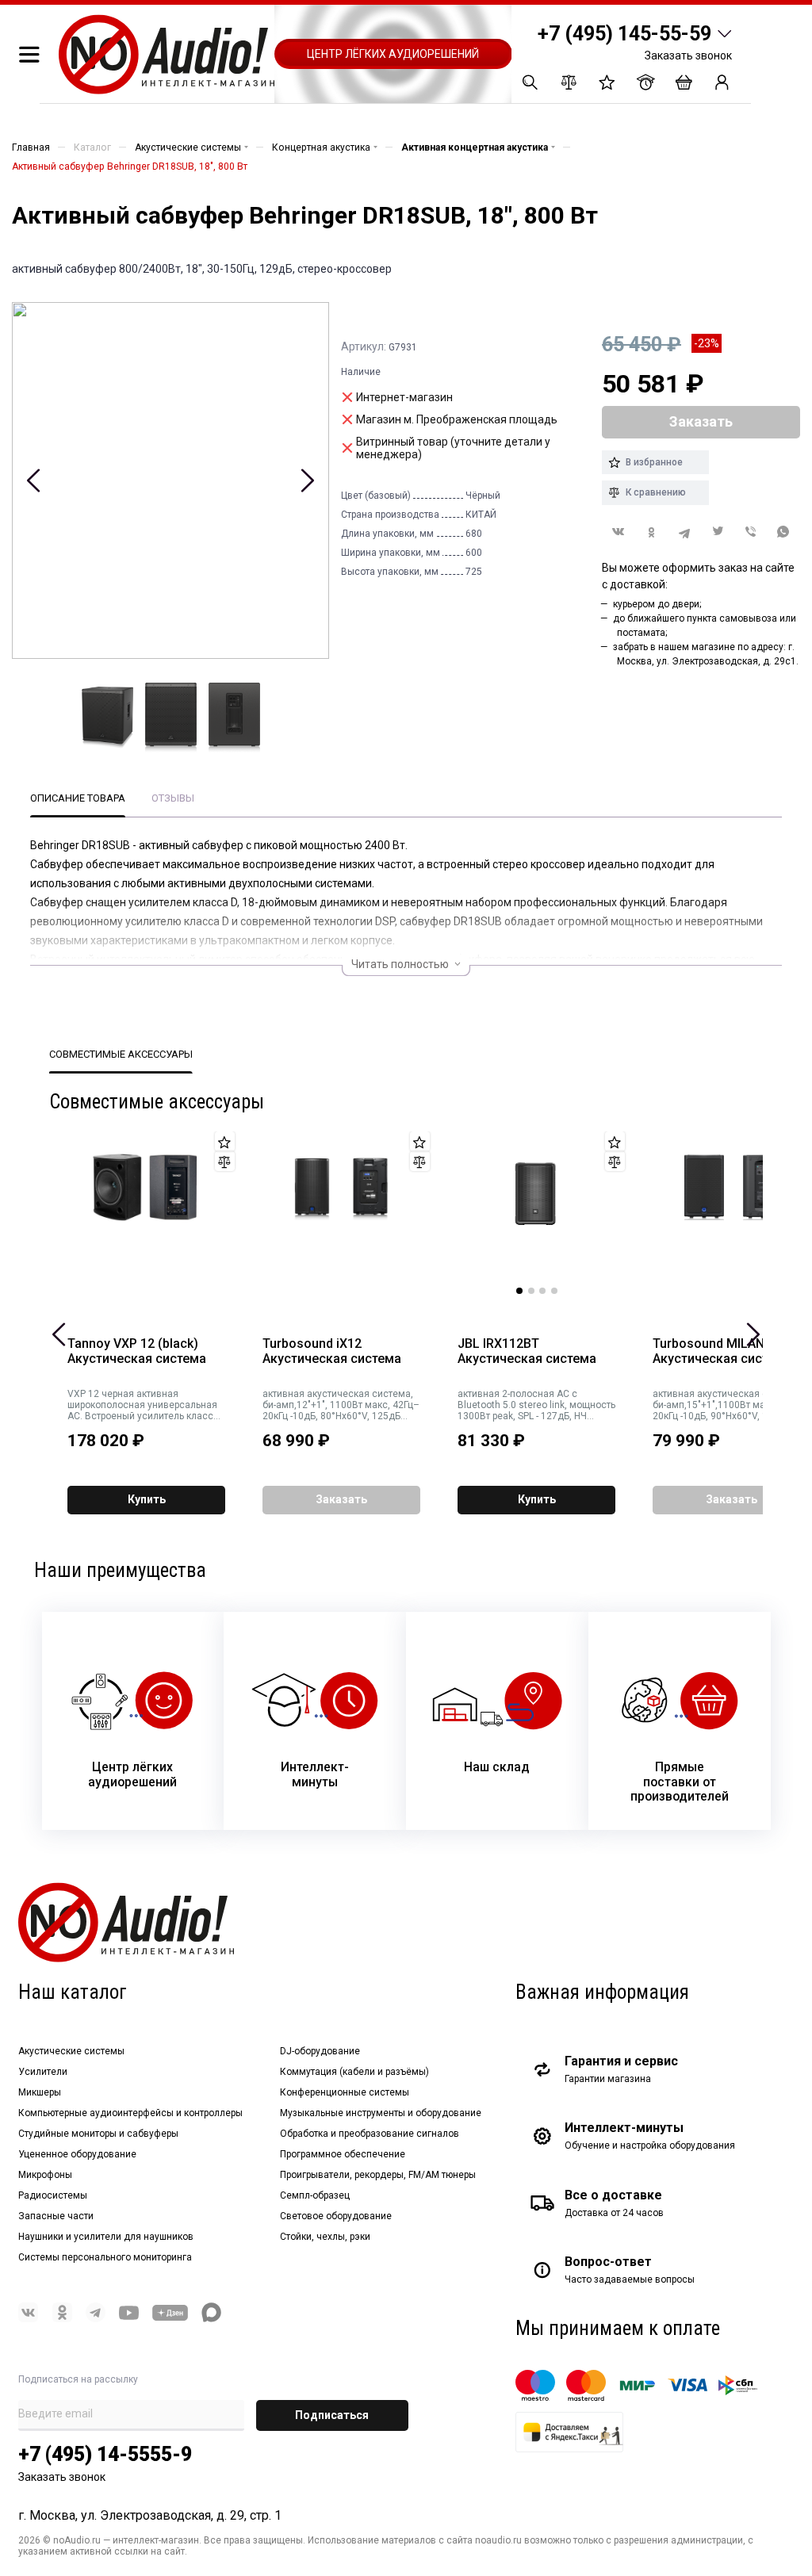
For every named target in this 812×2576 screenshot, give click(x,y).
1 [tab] (519, 1291)
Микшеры (40, 2092)
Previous (34, 480)
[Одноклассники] (652, 532)
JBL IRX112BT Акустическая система (527, 1351)
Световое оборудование (336, 2216)
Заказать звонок (688, 56)
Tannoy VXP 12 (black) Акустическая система (137, 1351)
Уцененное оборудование (77, 2154)
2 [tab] (531, 1291)
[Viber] (751, 532)
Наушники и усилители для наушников (106, 2237)
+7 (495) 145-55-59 (624, 34)
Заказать (341, 1499)
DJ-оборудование (320, 2051)
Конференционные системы (345, 2092)
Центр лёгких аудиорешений (393, 54)
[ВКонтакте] (619, 532)
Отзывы (173, 798)
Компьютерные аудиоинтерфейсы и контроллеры (130, 2113)
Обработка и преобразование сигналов (370, 2134)
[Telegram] (684, 532)
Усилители (43, 2072)
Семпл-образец (315, 2195)
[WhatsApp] (783, 532)
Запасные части (56, 2216)
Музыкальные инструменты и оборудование (381, 2113)
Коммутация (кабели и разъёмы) (354, 2072)
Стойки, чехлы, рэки (325, 2237)
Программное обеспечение (343, 2154)
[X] (718, 532)
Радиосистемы (53, 2195)
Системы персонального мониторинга (105, 2257)
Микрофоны (45, 2175)
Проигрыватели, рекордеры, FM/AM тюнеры (378, 2175)
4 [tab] (554, 1291)
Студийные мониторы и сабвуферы (98, 2134)
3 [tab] (542, 1291)
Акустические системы (71, 2051)
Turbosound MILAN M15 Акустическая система (723, 1351)
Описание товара (78, 798)
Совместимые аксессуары (121, 1054)
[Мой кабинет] (722, 82)
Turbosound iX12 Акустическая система (332, 1351)
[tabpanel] (537, 1213)
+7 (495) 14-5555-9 (105, 2454)
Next (307, 480)
